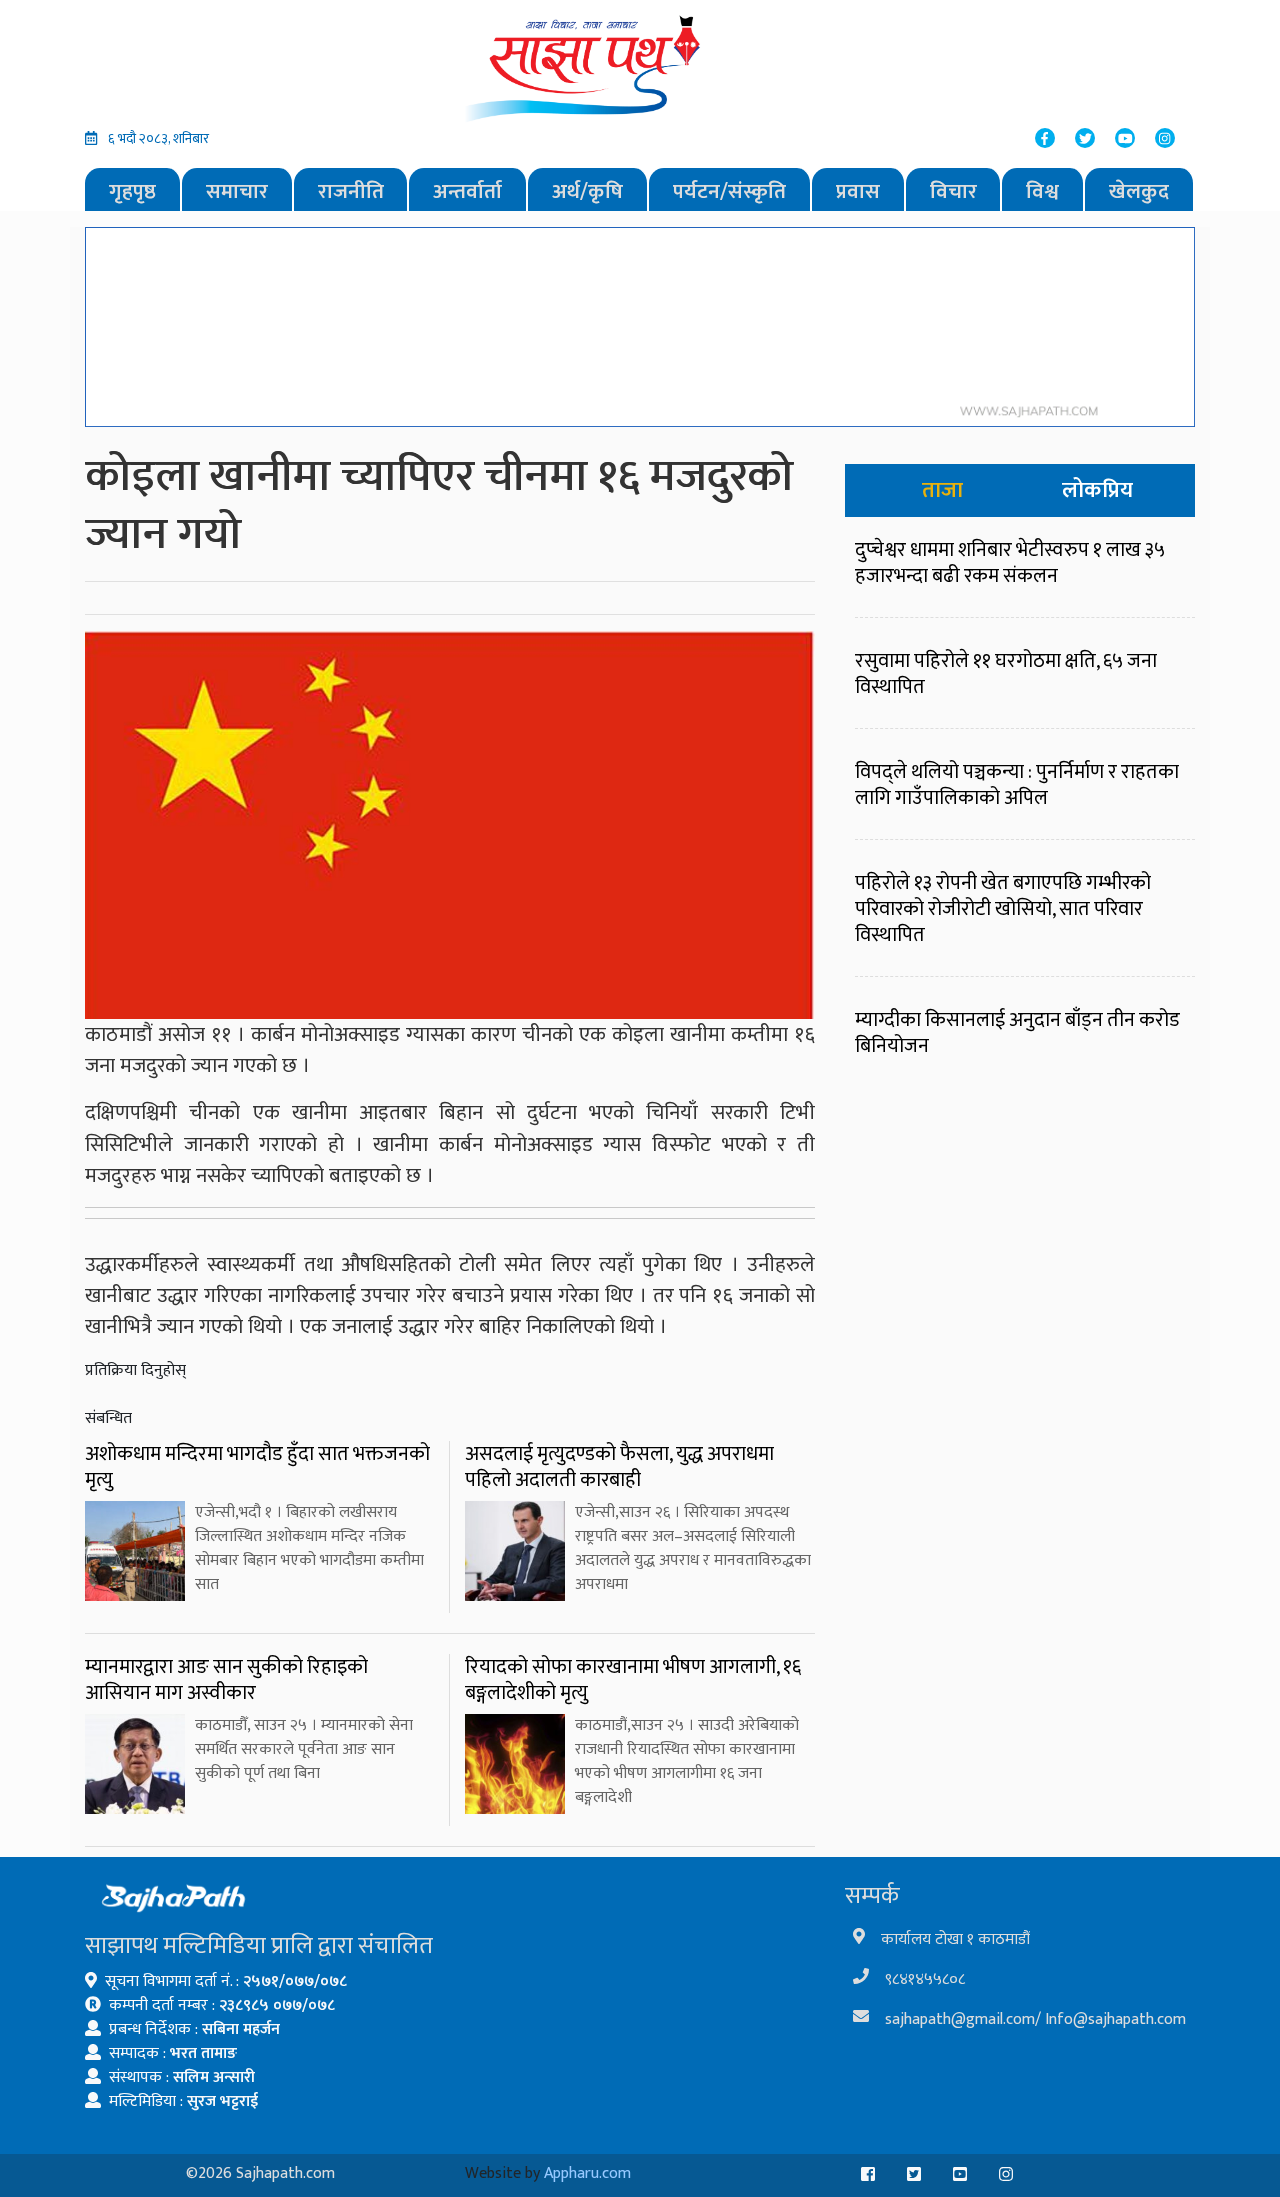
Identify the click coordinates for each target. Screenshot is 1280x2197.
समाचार (237, 191)
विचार (953, 191)
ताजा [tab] (942, 490)
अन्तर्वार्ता (467, 191)
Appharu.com (587, 2173)
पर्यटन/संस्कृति (729, 191)
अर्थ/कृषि (587, 191)
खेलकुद (1139, 191)
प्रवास (858, 191)
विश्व (1042, 191)
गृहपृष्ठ (132, 191)
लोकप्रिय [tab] (1097, 490)
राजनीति (351, 191)
